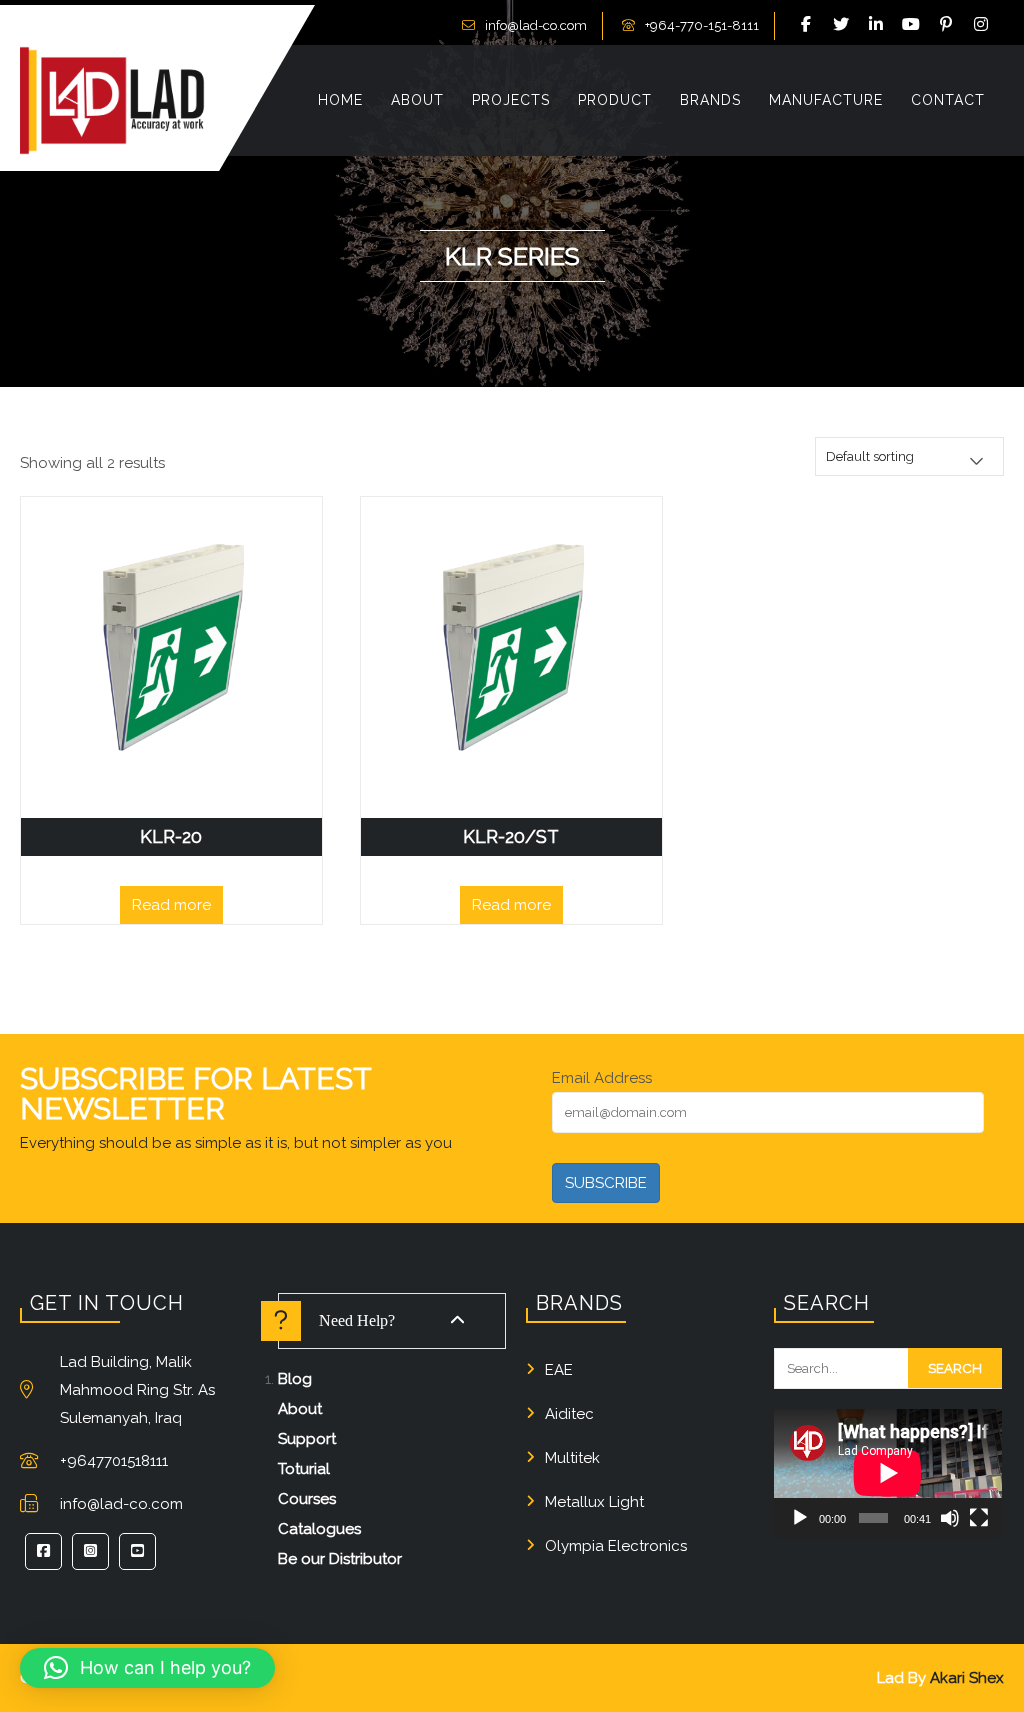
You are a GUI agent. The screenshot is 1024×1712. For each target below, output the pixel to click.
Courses (307, 1499)
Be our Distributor (340, 1559)
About (300, 1409)
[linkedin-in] (879, 25)
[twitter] (844, 25)
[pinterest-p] (949, 25)
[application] (888, 1473)
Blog (295, 1379)
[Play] (800, 1518)
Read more (171, 905)
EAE (559, 1370)
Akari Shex (967, 1678)
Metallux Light (594, 1502)
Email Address (602, 1078)
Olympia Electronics (616, 1546)
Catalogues (319, 1529)
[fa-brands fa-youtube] (914, 25)
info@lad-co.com (536, 25)
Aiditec (569, 1414)
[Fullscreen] (979, 1518)
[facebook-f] (809, 25)
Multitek (572, 1458)
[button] (147, 1668)
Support (307, 1439)
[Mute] (950, 1518)
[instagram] (984, 25)
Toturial (304, 1469)
